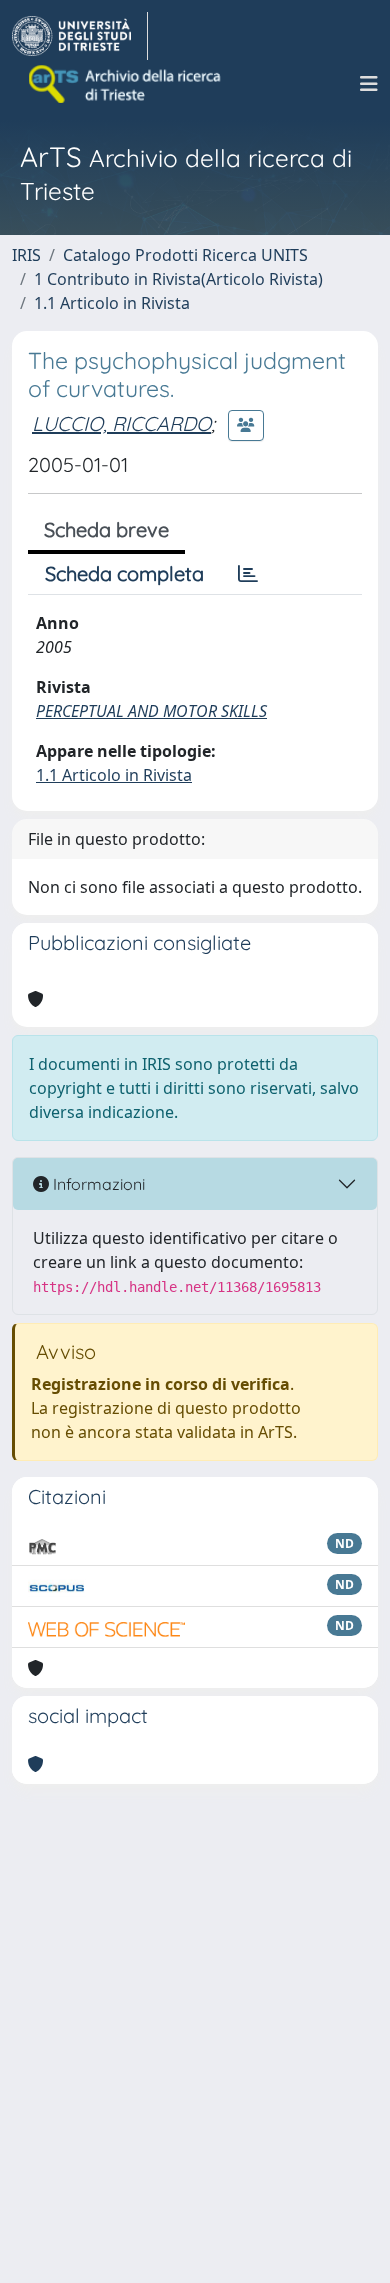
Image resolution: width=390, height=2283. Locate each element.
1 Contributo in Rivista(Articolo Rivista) (178, 279)
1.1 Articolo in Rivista (112, 303)
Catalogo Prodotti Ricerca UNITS (185, 255)
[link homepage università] (126, 84)
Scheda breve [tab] (106, 529)
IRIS (26, 255)
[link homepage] (80, 36)
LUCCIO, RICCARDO (121, 423)
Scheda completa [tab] (124, 573)
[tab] (248, 574)
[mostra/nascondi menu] (369, 84)
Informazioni (97, 1184)
